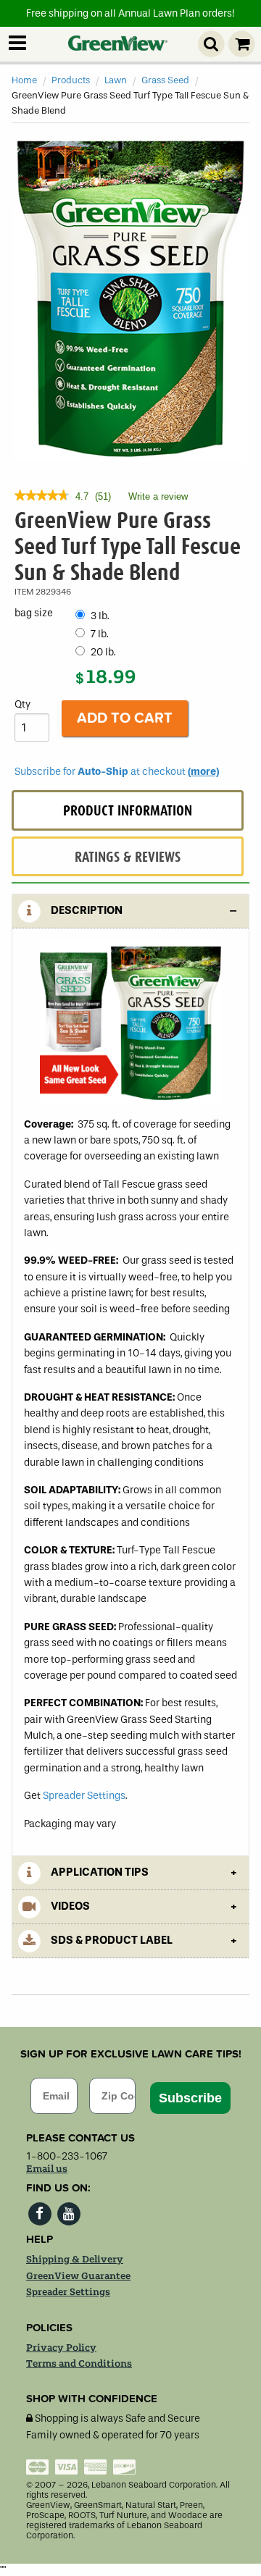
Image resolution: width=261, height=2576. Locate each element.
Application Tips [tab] (99, 1872)
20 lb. (103, 652)
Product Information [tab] (128, 811)
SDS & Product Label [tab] (111, 1940)
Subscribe (190, 2098)
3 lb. (100, 616)
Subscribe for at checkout (117, 772)
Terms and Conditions (79, 2364)
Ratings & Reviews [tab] (128, 857)
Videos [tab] (69, 1906)
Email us (47, 2169)
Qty (22, 704)
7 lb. (100, 634)
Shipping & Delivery (75, 2260)
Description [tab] (86, 910)
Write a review (158, 500)
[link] (42, 497)
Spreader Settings (84, 1796)
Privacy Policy (61, 2348)
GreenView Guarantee (78, 2276)
